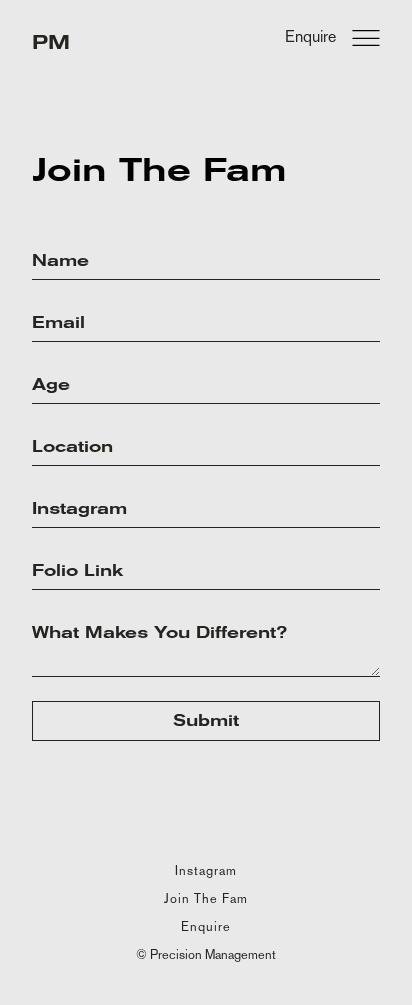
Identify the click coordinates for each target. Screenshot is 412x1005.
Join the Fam (206, 898)
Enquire (206, 926)
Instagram (206, 870)
